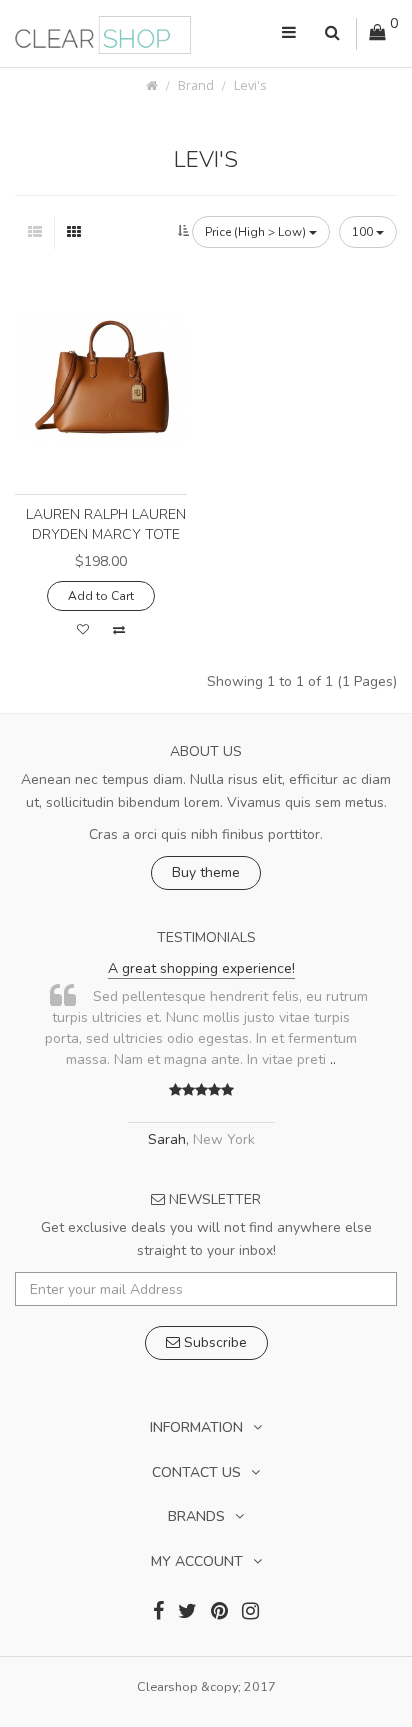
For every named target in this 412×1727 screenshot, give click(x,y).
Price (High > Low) (257, 232)
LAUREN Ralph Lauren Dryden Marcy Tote (106, 524)
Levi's (250, 85)
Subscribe (213, 1342)
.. (333, 1059)
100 (364, 232)
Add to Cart (101, 596)
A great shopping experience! (201, 968)
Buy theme (206, 872)
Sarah (167, 1139)
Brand (196, 85)
